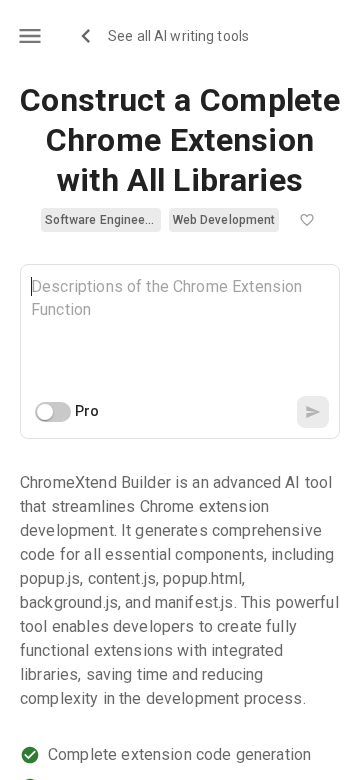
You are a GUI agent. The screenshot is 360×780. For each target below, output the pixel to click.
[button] (101, 220)
